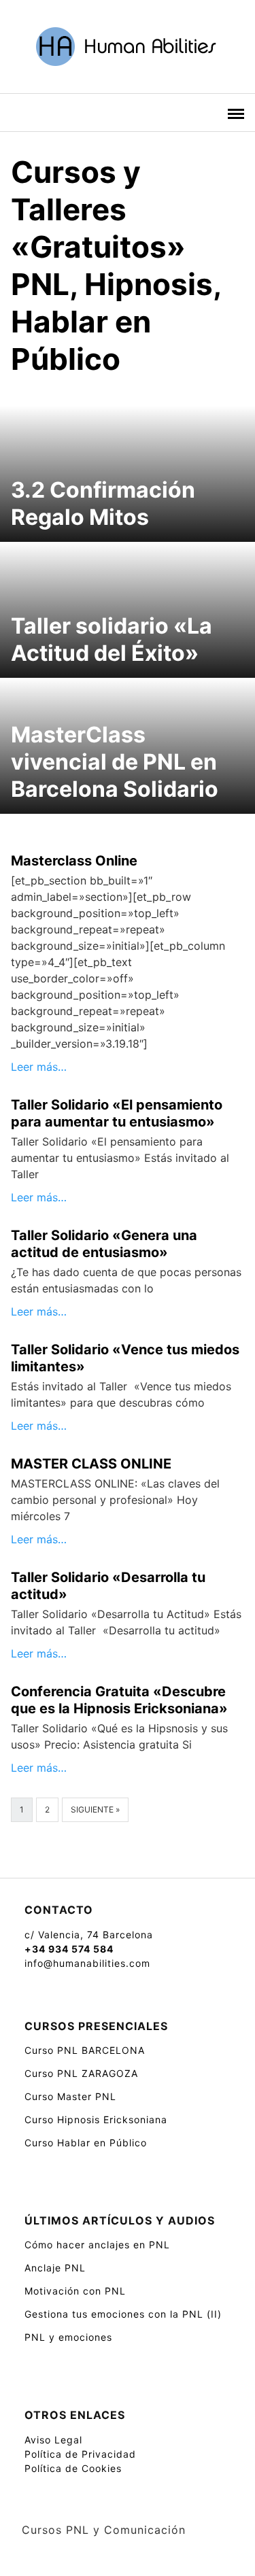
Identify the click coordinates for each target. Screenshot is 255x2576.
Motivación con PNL (75, 2291)
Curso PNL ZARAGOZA (81, 2073)
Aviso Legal (53, 2440)
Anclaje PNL (55, 2268)
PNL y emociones (68, 2337)
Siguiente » (95, 1809)
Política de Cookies (73, 2468)
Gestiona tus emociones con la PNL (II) (123, 2314)
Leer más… (39, 1067)
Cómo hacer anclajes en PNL (97, 2245)
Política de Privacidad (80, 2454)
